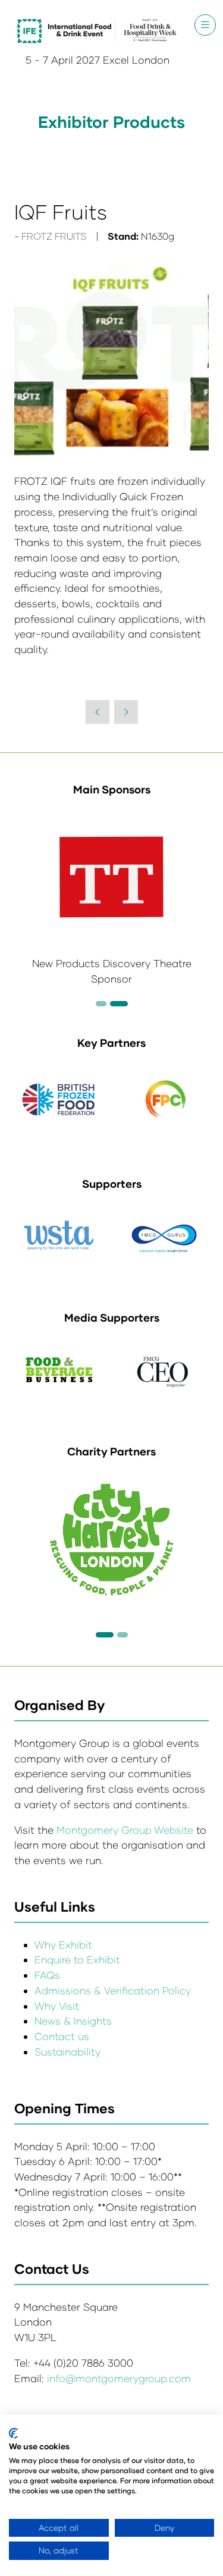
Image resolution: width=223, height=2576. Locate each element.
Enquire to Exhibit (77, 1960)
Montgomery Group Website (126, 1830)
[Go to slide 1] (105, 1635)
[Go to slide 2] (101, 1004)
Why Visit (57, 2006)
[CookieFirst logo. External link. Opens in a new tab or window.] (13, 2433)
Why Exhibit (63, 1945)
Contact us (62, 2036)
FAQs (47, 1975)
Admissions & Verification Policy (113, 1990)
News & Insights (73, 2021)
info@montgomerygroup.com (119, 2378)
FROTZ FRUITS (54, 236)
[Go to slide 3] (119, 1004)
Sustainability (67, 2052)
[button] (205, 25)
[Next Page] (126, 712)
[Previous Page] (98, 712)
